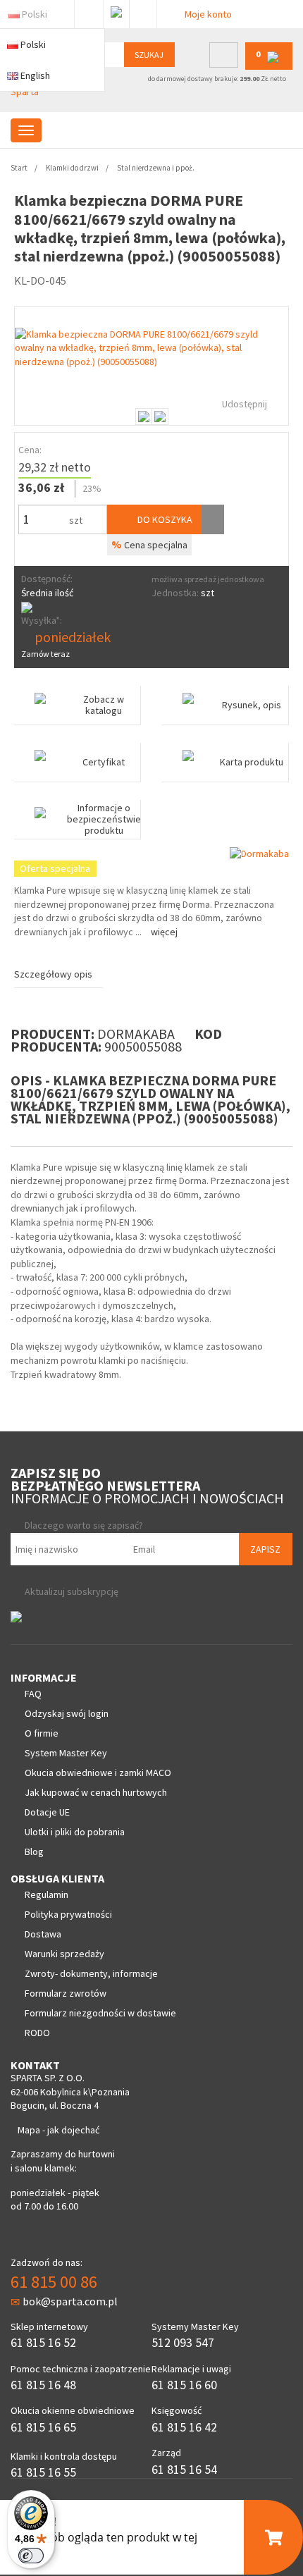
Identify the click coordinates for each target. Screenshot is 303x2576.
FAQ (33, 1694)
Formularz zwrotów (66, 1993)
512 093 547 (183, 2342)
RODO (37, 2033)
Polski (35, 14)
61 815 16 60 (184, 2385)
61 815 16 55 (43, 2472)
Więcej (164, 932)
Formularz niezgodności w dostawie (100, 2013)
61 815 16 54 (184, 2469)
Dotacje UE (47, 1812)
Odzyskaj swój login (67, 1713)
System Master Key (66, 1753)
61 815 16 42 (184, 2427)
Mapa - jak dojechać (58, 2130)
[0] (269, 67)
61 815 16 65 (43, 2427)
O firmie (42, 1733)
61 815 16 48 (43, 2385)
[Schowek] (213, 519)
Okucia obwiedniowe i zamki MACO (98, 1773)
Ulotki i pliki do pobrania (75, 1832)
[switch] (31, 2556)
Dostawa (43, 1934)
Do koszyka (164, 519)
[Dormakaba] (259, 853)
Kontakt (143, 11)
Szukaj (149, 55)
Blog (34, 1851)
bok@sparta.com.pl (70, 2301)
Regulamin (47, 1894)
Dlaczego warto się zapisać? (84, 1525)
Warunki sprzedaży (64, 1954)
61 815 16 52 (43, 2342)
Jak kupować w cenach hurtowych (96, 1792)
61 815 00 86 (54, 2282)
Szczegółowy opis (53, 974)
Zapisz (265, 1549)
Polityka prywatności (68, 1914)
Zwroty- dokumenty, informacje (91, 1973)
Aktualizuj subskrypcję (72, 1591)
